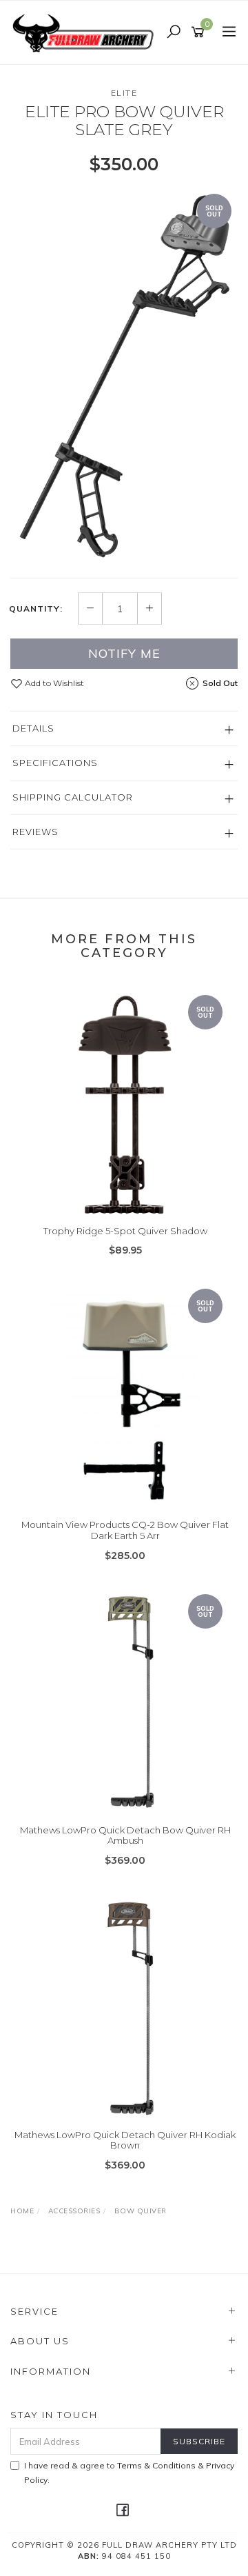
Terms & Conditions (156, 2465)
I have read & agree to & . (129, 2473)
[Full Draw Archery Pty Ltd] (86, 32)
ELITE (124, 93)
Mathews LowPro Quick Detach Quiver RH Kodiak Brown (125, 2140)
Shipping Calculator (73, 797)
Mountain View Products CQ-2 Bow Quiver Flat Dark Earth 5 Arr (125, 1530)
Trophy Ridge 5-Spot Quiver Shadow (125, 1231)
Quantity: (36, 609)
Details (33, 728)
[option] (124, 375)
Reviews (35, 832)
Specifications (55, 763)
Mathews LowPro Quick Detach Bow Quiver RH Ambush (125, 1835)
